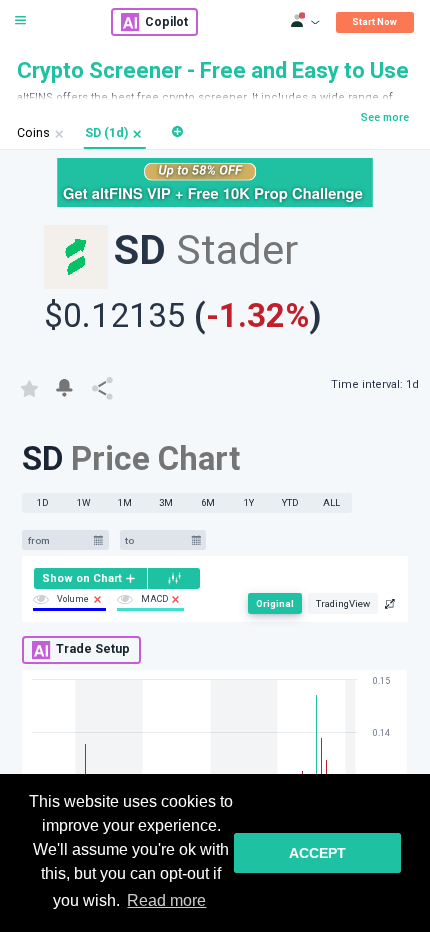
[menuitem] (90, 578)
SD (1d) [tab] (106, 133)
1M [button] (125, 502)
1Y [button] (249, 502)
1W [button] (84, 502)
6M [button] (208, 502)
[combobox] (58, 540)
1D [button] (43, 502)
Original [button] (275, 603)
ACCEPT (317, 853)
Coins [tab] (33, 133)
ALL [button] (331, 502)
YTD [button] (290, 502)
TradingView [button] (343, 603)
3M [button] (166, 502)
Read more (166, 900)
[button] (137, 134)
